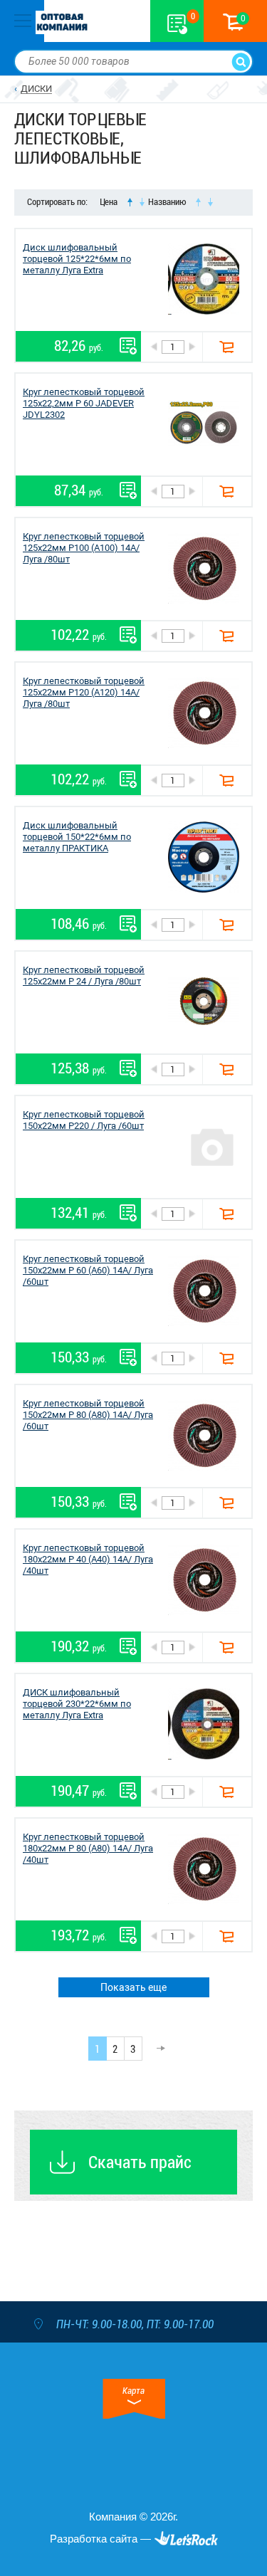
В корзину (227, 347)
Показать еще (133, 1987)
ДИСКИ (36, 89)
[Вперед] (157, 2049)
